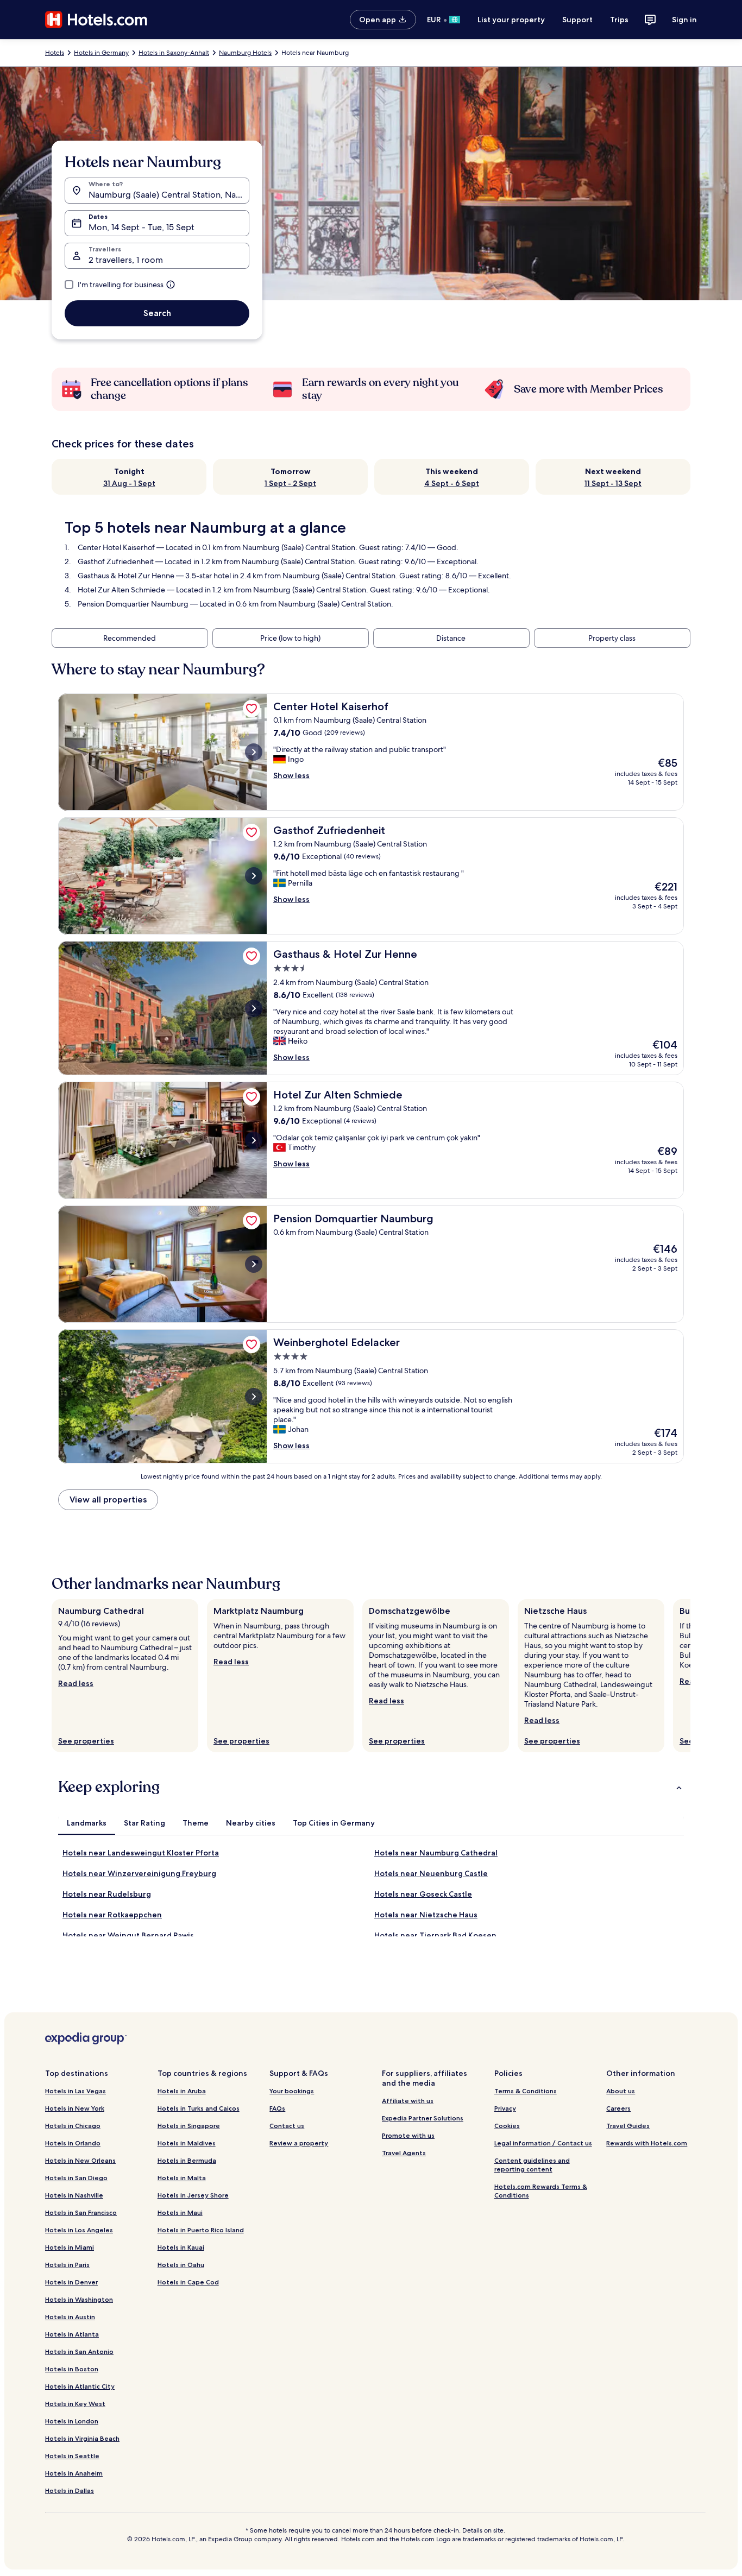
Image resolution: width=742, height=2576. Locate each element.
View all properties (108, 1499)
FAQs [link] (277, 2108)
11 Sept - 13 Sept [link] (613, 483)
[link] (251, 709)
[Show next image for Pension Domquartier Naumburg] (254, 1264)
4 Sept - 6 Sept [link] (452, 483)
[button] (371, 1787)
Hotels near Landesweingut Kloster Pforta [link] (141, 1853)
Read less (76, 1683)
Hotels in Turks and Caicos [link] (199, 2108)
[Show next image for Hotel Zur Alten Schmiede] (254, 1140)
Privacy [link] (505, 2108)
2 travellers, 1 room (126, 260)
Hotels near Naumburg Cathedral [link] (436, 1853)
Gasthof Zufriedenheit (116, 561)
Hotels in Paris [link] (67, 2265)
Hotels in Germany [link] (101, 53)
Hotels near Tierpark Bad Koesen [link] (435, 1935)
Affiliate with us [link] (408, 2101)
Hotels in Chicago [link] (73, 2126)
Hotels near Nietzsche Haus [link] (426, 1915)
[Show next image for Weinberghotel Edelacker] (254, 1397)
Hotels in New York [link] (75, 2108)
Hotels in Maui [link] (180, 2212)
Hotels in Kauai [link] (181, 2247)
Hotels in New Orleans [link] (80, 2160)
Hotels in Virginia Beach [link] (82, 2438)
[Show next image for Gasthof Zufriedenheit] (254, 876)
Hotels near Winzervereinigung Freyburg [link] (139, 1873)
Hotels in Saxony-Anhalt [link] (174, 53)
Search (157, 313)
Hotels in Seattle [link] (72, 2456)
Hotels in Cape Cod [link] (188, 2282)
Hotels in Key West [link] (75, 2404)
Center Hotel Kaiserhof (116, 547)
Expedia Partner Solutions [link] (423, 2118)
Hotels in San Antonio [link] (79, 2351)
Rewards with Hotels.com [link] (647, 2143)
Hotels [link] (55, 53)
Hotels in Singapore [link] (189, 2126)
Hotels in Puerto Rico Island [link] (201, 2230)
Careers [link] (618, 2108)
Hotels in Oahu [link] (181, 2265)
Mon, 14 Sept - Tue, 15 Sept (142, 227)
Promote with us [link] (408, 2135)
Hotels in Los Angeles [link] (79, 2230)
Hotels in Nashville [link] (74, 2195)
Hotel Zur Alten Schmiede (121, 590)
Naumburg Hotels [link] (245, 53)
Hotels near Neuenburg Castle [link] (431, 1873)
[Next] (690, 1676)
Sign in (684, 20)
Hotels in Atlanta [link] (72, 2334)
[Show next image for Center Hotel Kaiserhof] (254, 752)
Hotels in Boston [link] (72, 2369)
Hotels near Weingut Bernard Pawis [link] (128, 1935)
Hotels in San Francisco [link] (81, 2212)
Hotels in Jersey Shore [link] (193, 2195)
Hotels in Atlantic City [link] (80, 2386)
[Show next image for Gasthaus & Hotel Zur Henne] (254, 1008)
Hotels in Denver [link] (71, 2282)
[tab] (87, 1823)
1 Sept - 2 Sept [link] (290, 483)
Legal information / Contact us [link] (543, 2143)
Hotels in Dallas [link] (70, 2490)
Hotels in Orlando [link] (73, 2143)
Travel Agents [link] (404, 2153)
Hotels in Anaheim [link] (74, 2473)
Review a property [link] (299, 2143)
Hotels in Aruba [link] (182, 2091)
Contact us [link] (287, 2126)
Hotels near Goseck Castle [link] (423, 1894)
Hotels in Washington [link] (79, 2299)
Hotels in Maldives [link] (187, 2143)
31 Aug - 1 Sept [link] (129, 483)
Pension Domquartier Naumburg (133, 604)
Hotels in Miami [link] (70, 2247)
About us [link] (621, 2091)
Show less (291, 775)
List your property (511, 20)
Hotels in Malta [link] (182, 2178)
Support (577, 20)
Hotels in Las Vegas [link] (76, 2091)
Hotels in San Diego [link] (76, 2178)
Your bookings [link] (292, 2091)
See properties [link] (86, 1741)
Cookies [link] (507, 2126)
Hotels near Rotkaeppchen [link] (112, 1915)
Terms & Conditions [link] (526, 2091)
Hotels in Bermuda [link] (187, 2160)
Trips (619, 20)
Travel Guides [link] (628, 2126)
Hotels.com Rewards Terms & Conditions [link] (541, 2191)
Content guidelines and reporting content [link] (532, 2165)
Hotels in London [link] (72, 2421)
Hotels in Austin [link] (70, 2317)
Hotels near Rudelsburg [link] (107, 1894)
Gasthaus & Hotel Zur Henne (126, 576)
